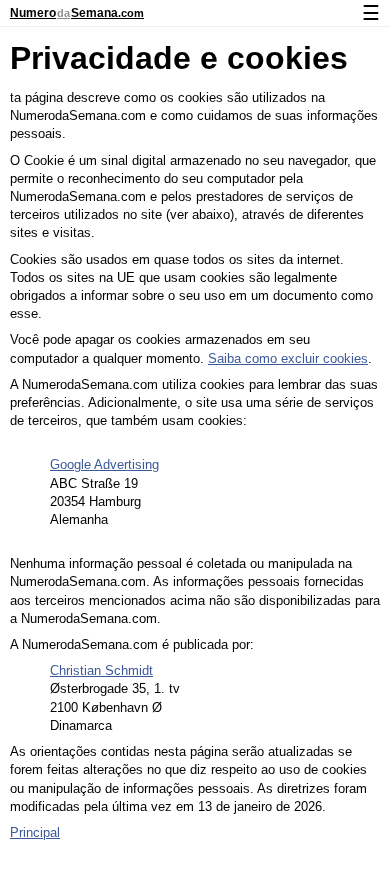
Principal (35, 832)
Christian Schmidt (101, 670)
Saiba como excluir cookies (288, 358)
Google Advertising (104, 464)
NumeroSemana (77, 13)
